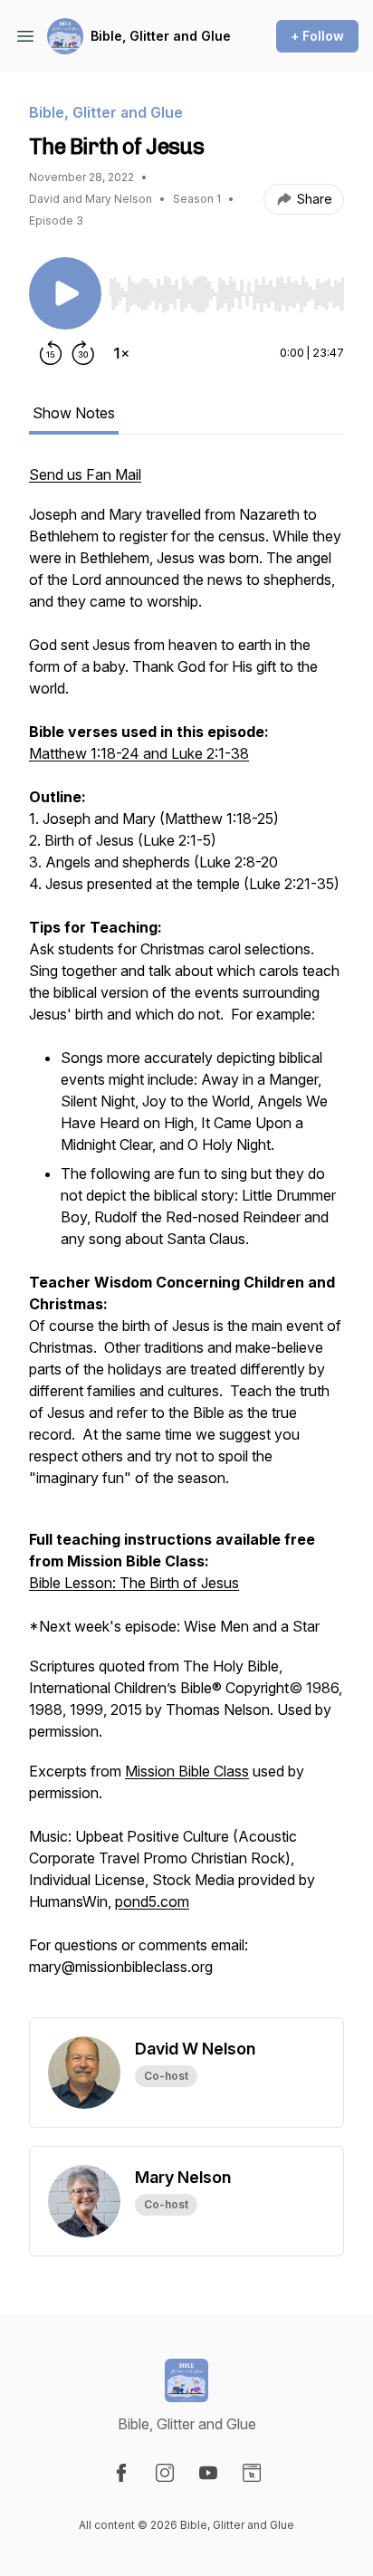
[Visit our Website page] (252, 2473)
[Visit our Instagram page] (165, 2473)
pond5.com (152, 1901)
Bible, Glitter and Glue (161, 36)
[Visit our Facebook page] (121, 2473)
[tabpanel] (186, 1240)
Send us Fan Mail (85, 474)
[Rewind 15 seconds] (51, 353)
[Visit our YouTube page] (208, 2473)
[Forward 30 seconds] (83, 353)
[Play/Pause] (65, 293)
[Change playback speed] (121, 353)
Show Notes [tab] (74, 413)
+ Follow (317, 36)
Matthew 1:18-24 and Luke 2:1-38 (139, 753)
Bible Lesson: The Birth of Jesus (134, 1583)
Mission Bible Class (187, 1771)
